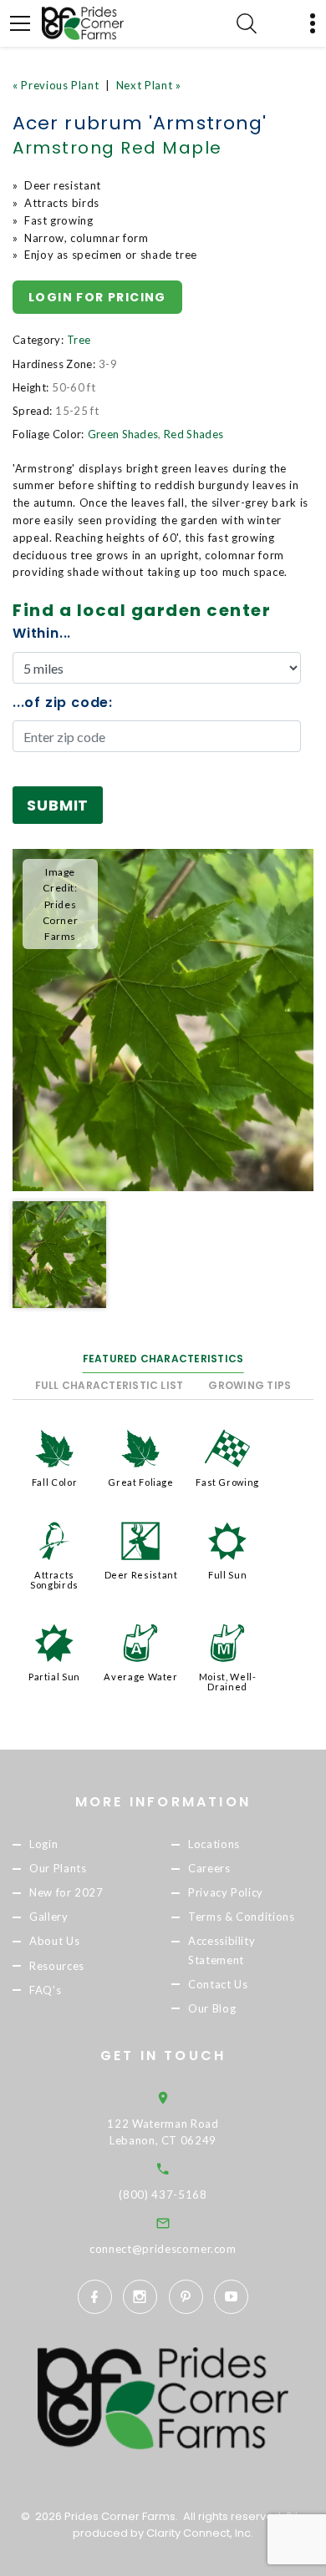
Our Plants (58, 1868)
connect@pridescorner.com (163, 2249)
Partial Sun (54, 1677)
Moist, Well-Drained (228, 1682)
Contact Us (218, 1984)
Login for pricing (97, 297)
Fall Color (55, 1482)
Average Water (140, 1677)
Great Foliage (140, 1482)
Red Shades (194, 434)
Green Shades (123, 434)
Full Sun (227, 1575)
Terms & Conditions (242, 1917)
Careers (209, 1868)
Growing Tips (250, 1385)
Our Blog (212, 2008)
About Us (54, 1942)
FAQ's (45, 1990)
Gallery (49, 1917)
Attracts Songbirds (54, 1580)
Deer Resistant (141, 1575)
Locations (214, 1844)
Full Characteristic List (110, 1385)
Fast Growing (227, 1482)
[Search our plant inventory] (247, 23)
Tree (79, 340)
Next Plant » (149, 85)
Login (43, 1844)
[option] (163, 1020)
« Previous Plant (56, 85)
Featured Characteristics (163, 1359)
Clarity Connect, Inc (199, 2533)
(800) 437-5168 (163, 2195)
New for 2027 (66, 1893)
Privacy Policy (226, 1893)
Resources (57, 1966)
